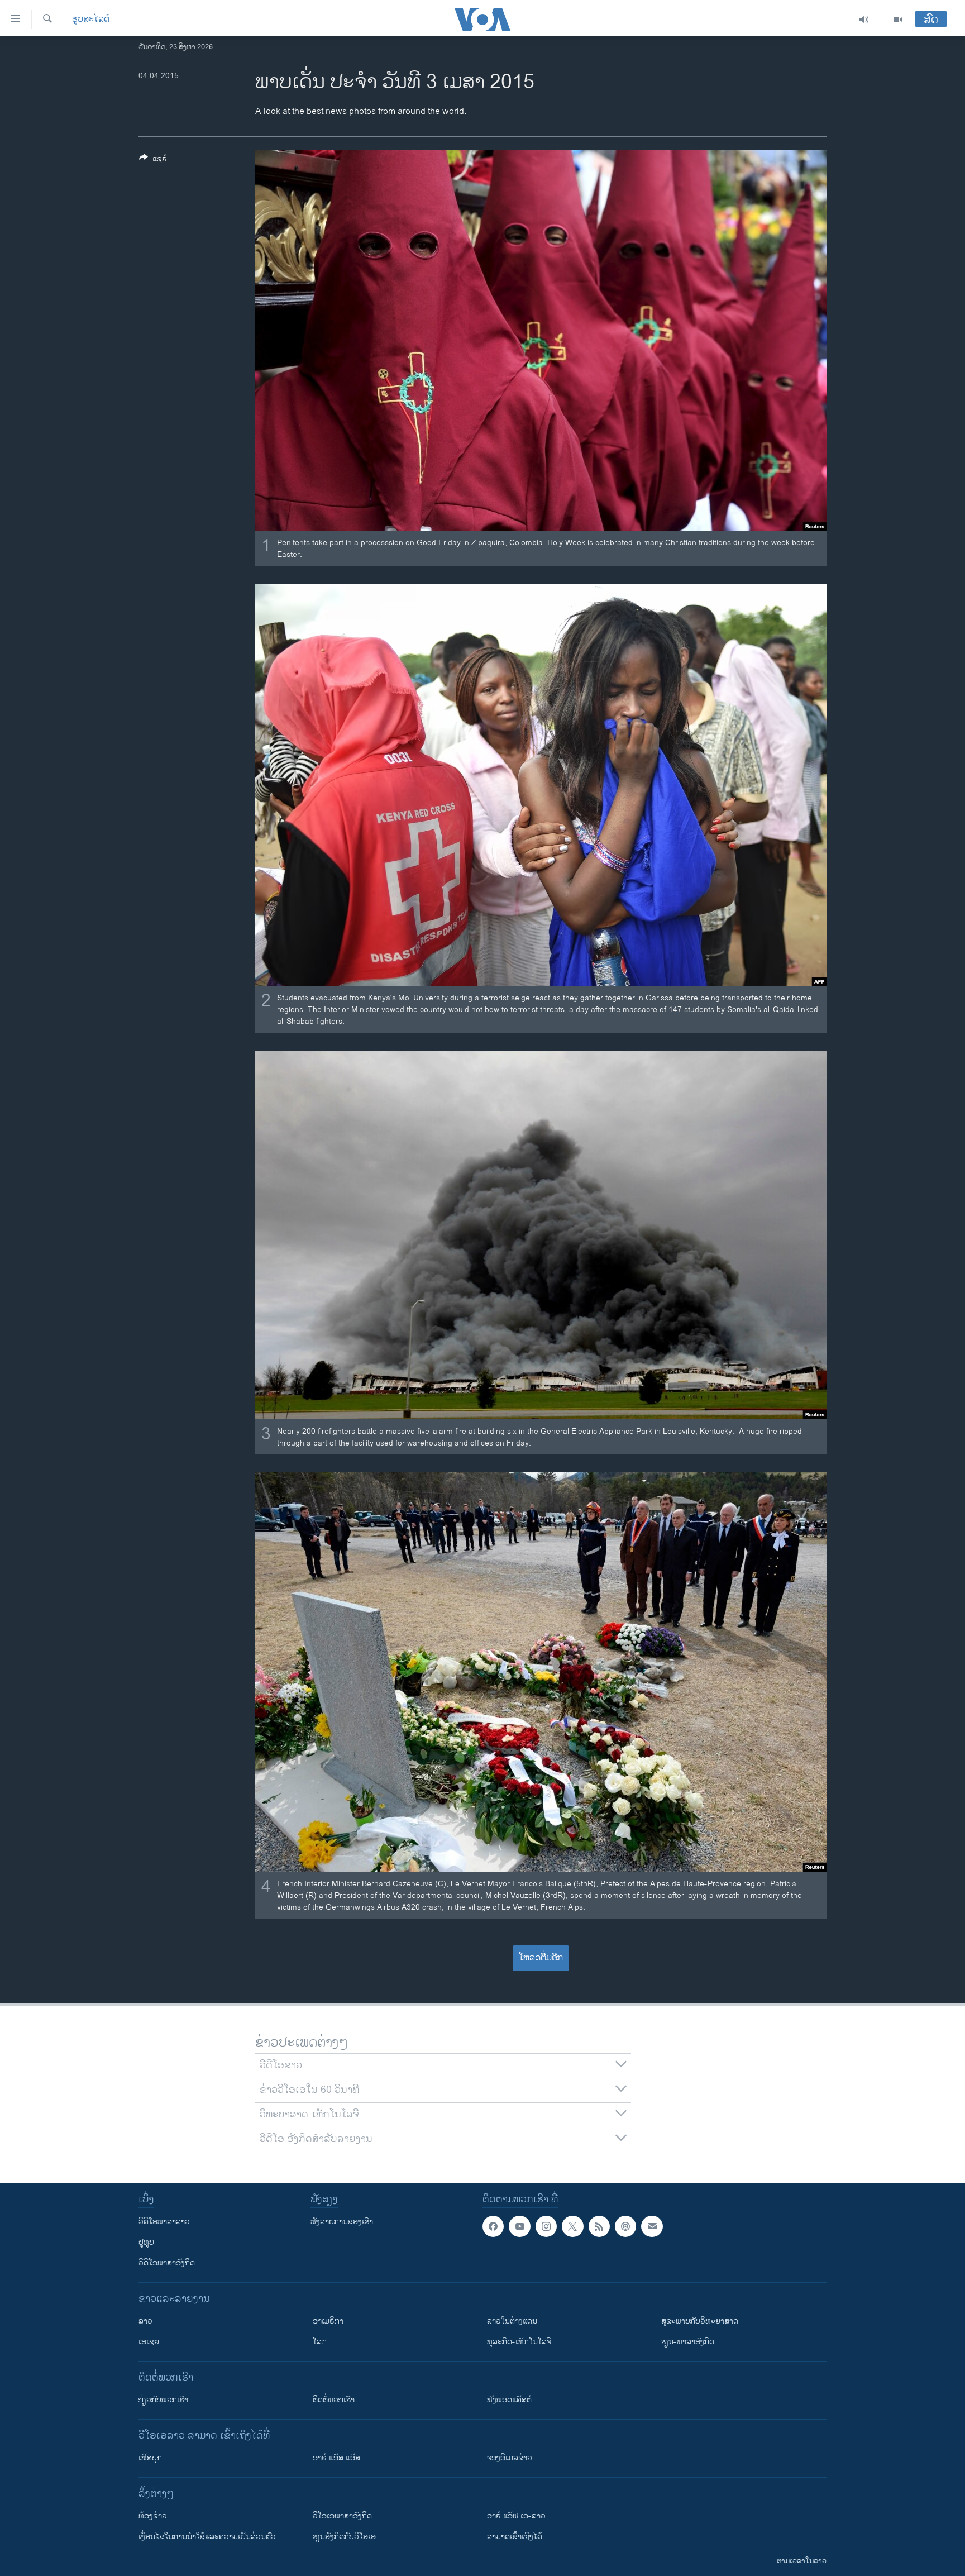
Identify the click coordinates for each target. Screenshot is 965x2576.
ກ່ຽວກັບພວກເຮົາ (163, 2400)
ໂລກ (320, 2342)
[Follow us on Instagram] (546, 2226)
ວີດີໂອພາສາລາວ (164, 2222)
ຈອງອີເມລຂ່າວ (510, 2458)
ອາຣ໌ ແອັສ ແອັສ (336, 2458)
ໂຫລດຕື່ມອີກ (541, 1958)
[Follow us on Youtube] (519, 2226)
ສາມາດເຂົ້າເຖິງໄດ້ (515, 2537)
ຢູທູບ (146, 2242)
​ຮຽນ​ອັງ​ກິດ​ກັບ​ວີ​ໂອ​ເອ (344, 2537)
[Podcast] (625, 2226)
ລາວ (145, 2321)
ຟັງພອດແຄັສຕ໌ (509, 2400)
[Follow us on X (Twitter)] (572, 2226)
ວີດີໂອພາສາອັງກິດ (167, 2263)
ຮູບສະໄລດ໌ (91, 20)
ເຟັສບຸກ (150, 2458)
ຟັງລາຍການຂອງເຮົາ (342, 2222)
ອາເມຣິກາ (328, 2321)
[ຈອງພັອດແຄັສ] (652, 2226)
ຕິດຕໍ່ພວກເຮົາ (334, 2400)
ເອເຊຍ (149, 2342)
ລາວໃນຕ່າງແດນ (512, 2321)
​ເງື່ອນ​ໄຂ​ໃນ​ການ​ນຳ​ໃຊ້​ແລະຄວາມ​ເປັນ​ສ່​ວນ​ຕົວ (207, 2537)
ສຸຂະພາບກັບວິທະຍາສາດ (700, 2321)
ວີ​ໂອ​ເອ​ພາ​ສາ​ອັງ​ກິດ (342, 2516)
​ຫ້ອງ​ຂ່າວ (153, 2516)
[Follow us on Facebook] (493, 2226)
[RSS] (599, 2226)
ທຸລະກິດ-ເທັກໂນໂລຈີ (519, 2342)
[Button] (153, 161)
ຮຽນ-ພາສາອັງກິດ (688, 2342)
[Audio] (864, 20)
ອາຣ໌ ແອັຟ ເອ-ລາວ (516, 2516)
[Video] (898, 20)
